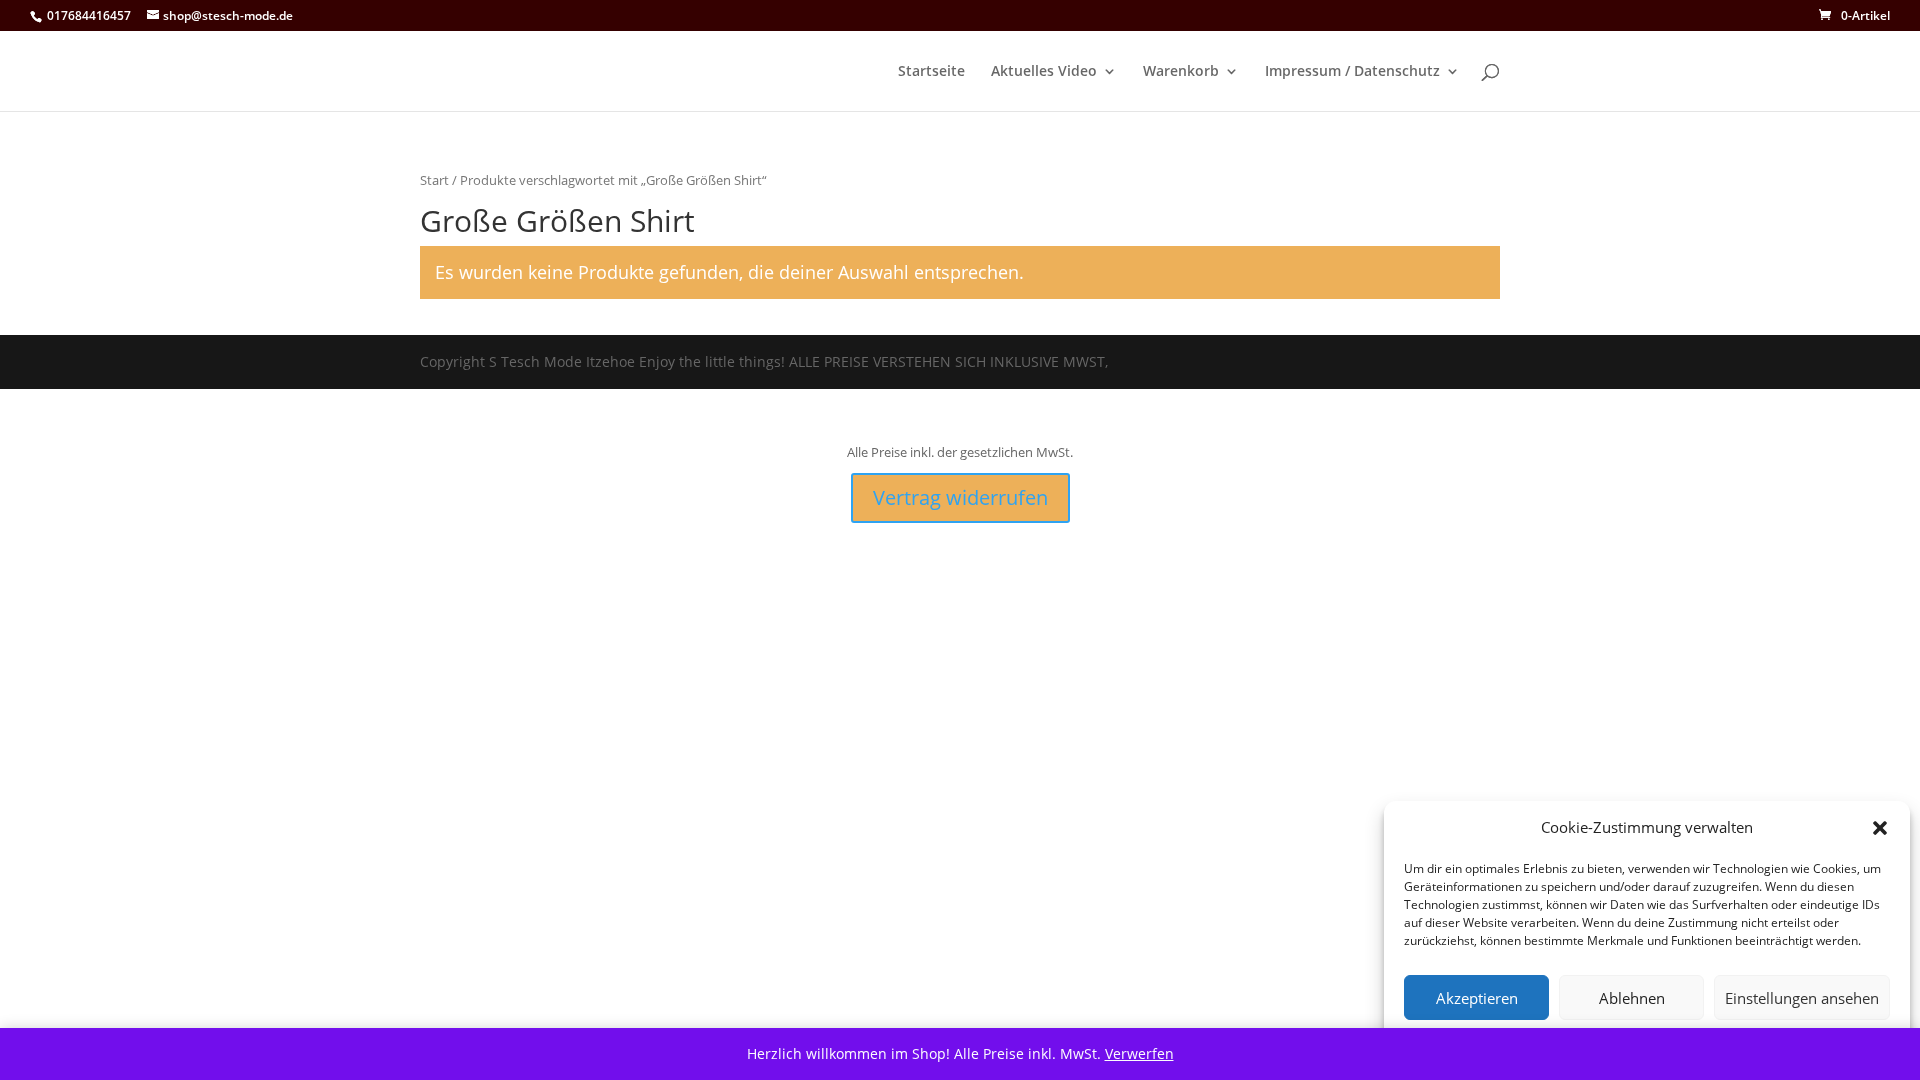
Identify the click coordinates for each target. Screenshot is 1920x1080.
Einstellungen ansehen (1802, 998)
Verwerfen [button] (1139, 1053)
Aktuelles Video (1044, 72)
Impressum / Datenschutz (1352, 72)
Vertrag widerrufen (960, 497)
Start (434, 180)
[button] (1880, 828)
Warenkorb (1181, 72)
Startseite (931, 72)
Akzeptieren (1477, 998)
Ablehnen (1632, 998)
